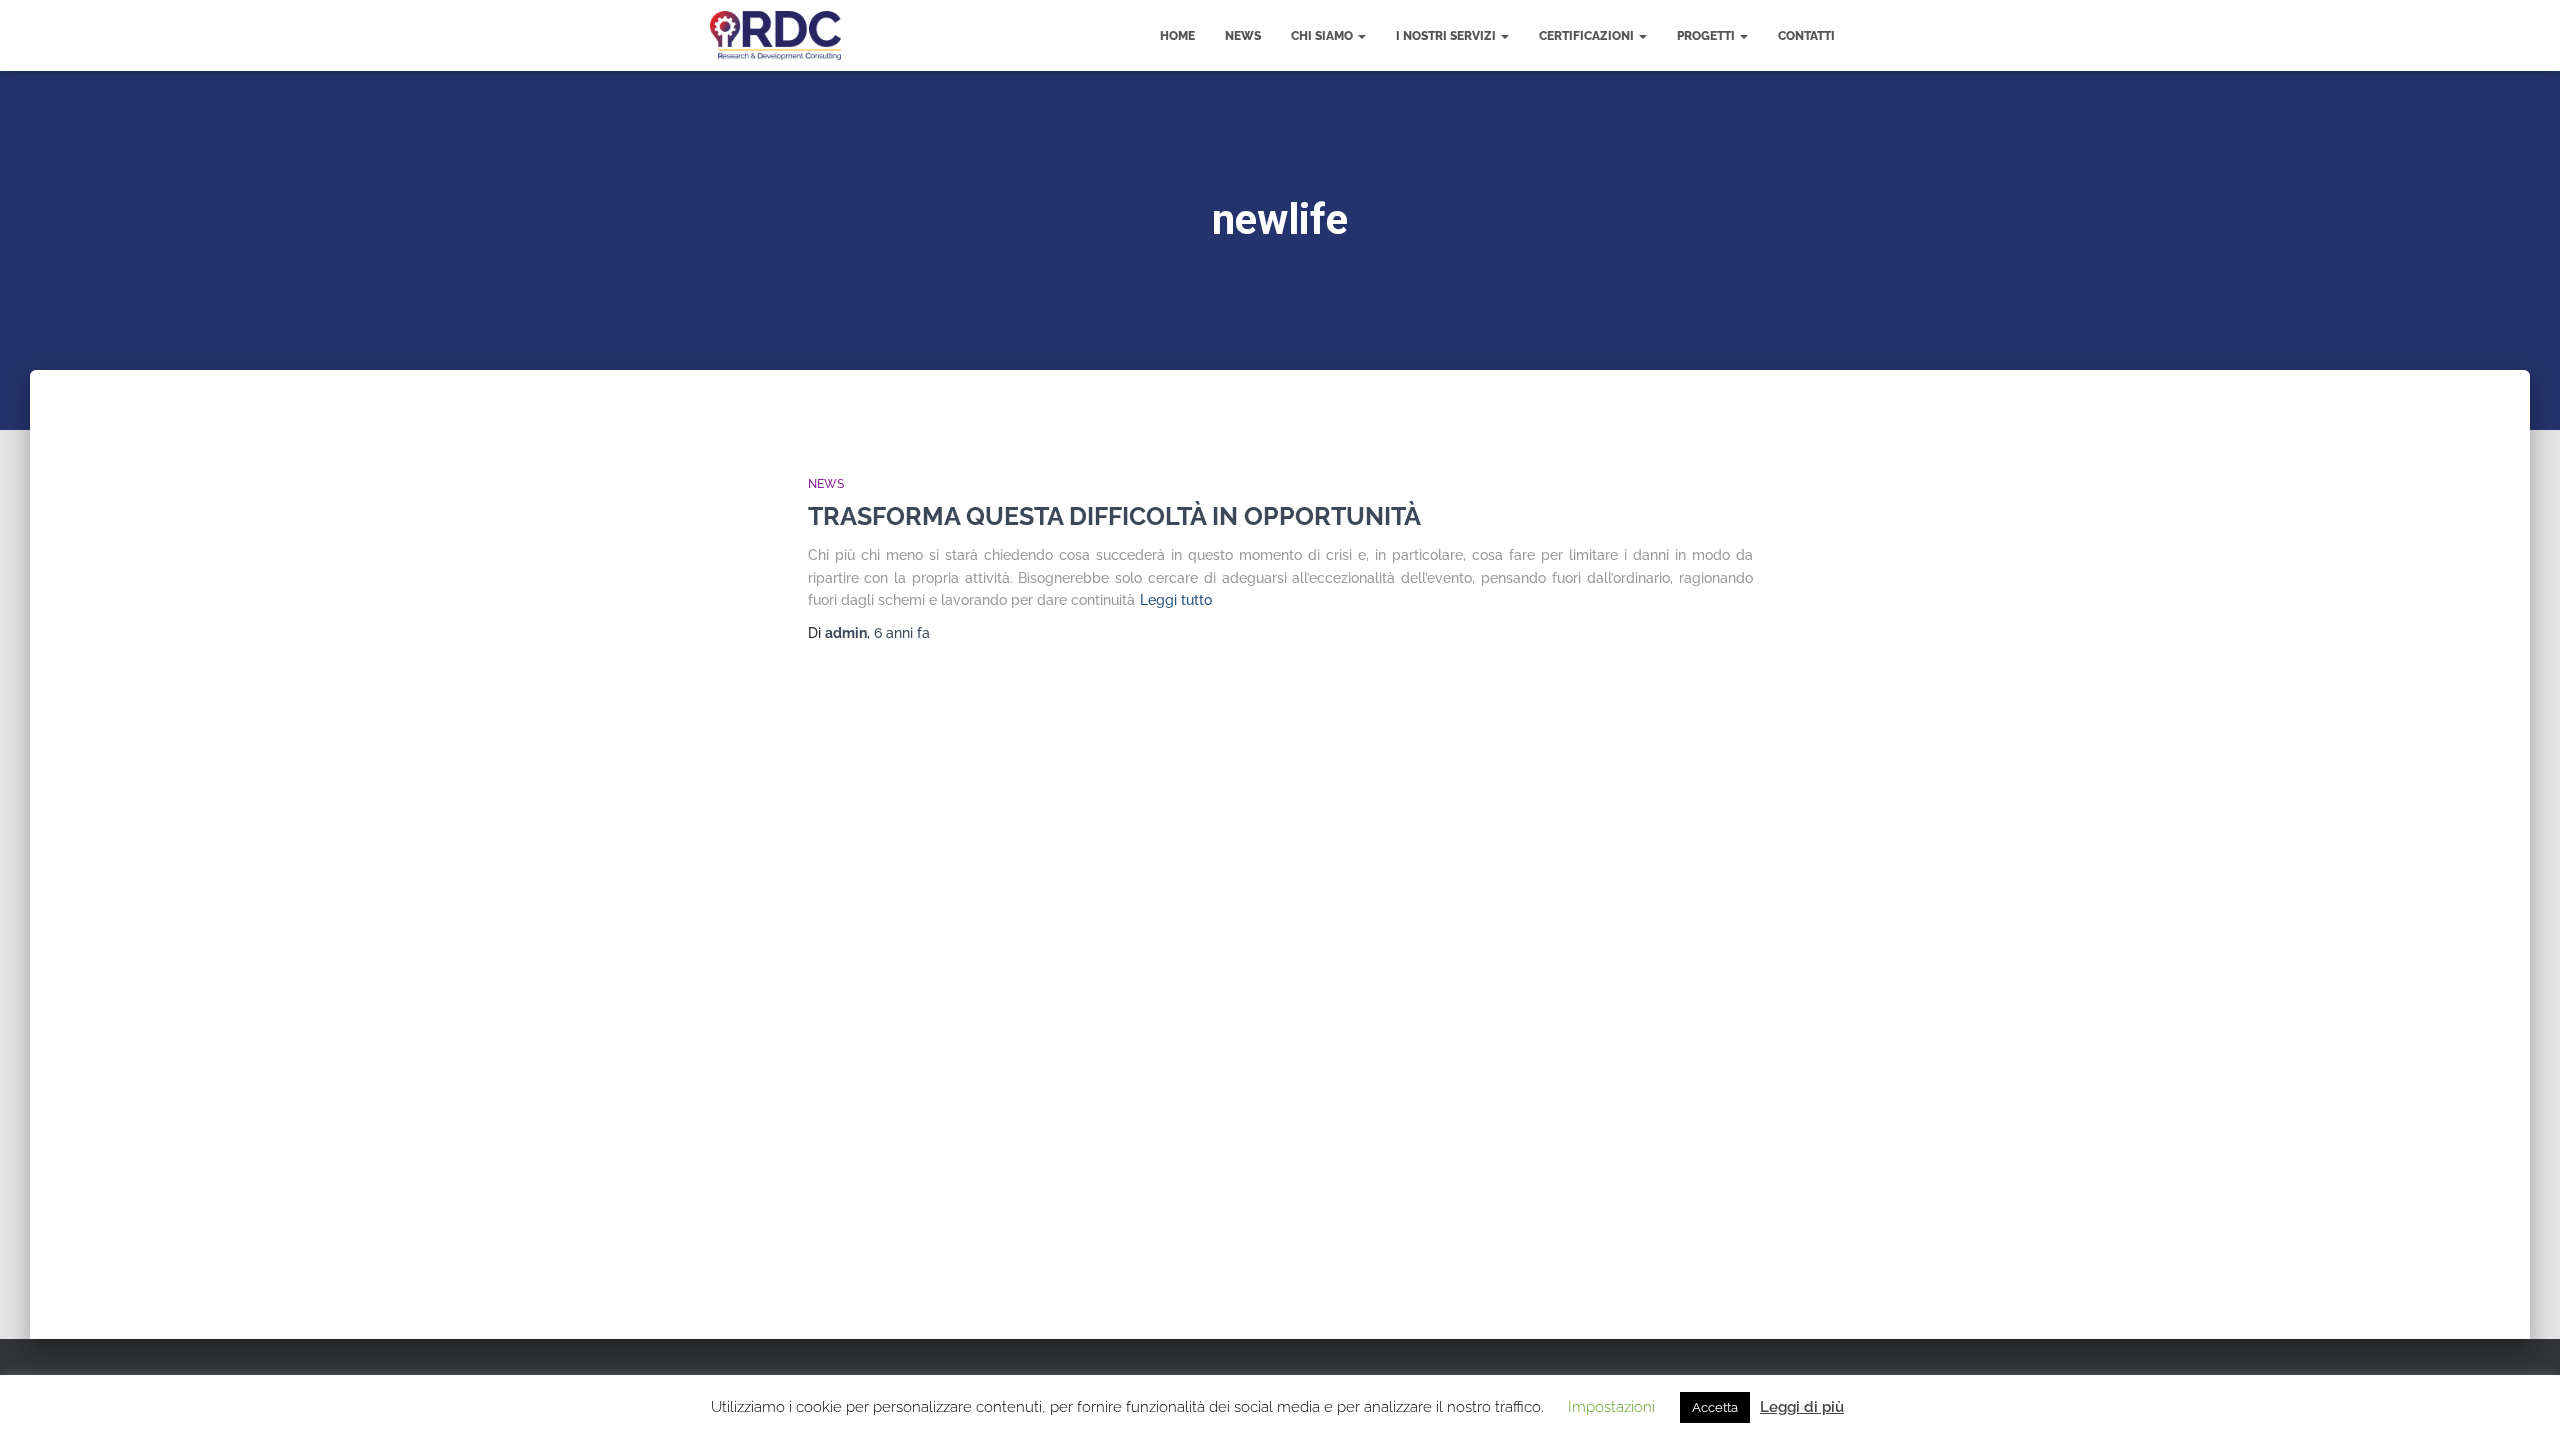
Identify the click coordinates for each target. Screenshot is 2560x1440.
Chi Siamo (1323, 36)
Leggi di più (1802, 1407)
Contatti (1806, 36)
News (1243, 36)
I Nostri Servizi (1447, 36)
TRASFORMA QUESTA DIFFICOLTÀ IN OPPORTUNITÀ (1114, 516)
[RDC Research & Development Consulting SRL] (775, 36)
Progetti (1707, 36)
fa (902, 633)
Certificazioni (1588, 36)
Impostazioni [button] (1611, 1407)
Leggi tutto (1176, 600)
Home (1177, 36)
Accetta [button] (1715, 1407)
